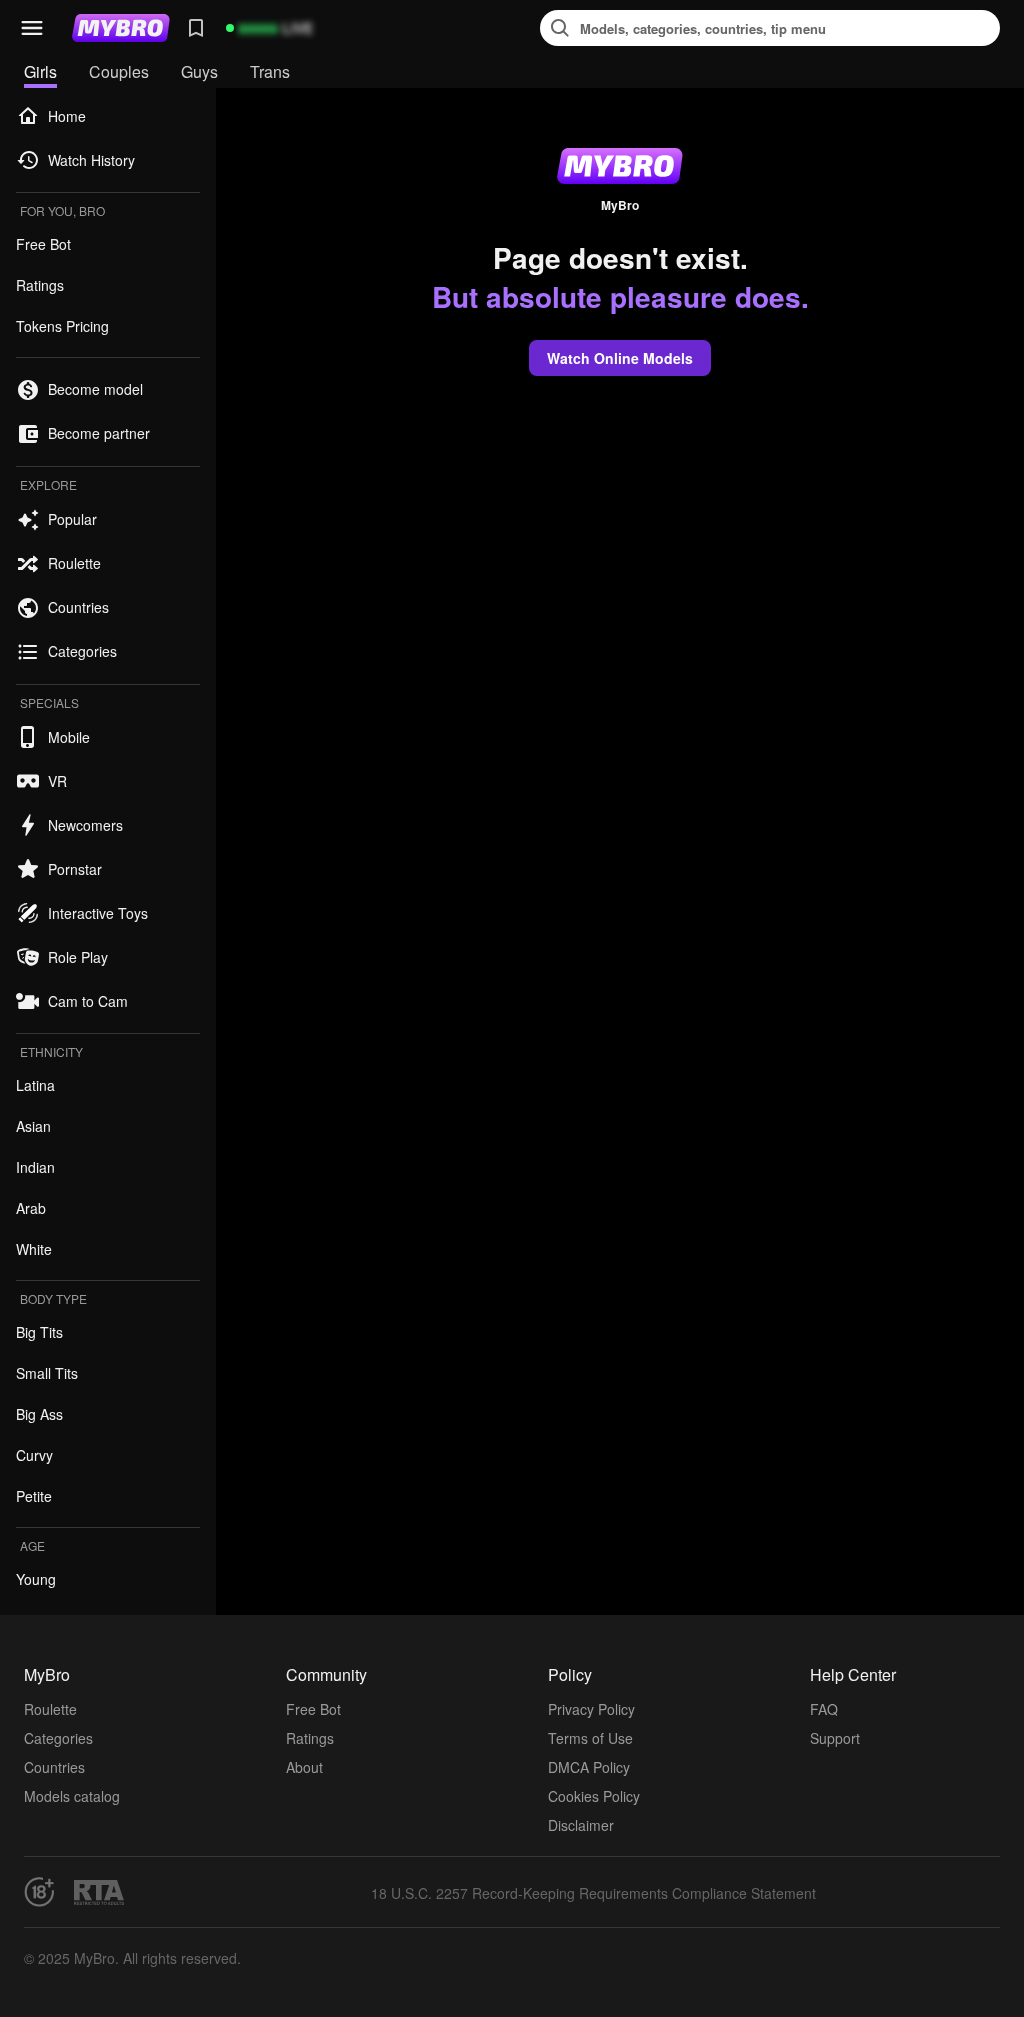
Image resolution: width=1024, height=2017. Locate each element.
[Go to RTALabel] (99, 1892)
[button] (32, 28)
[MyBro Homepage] (121, 28)
